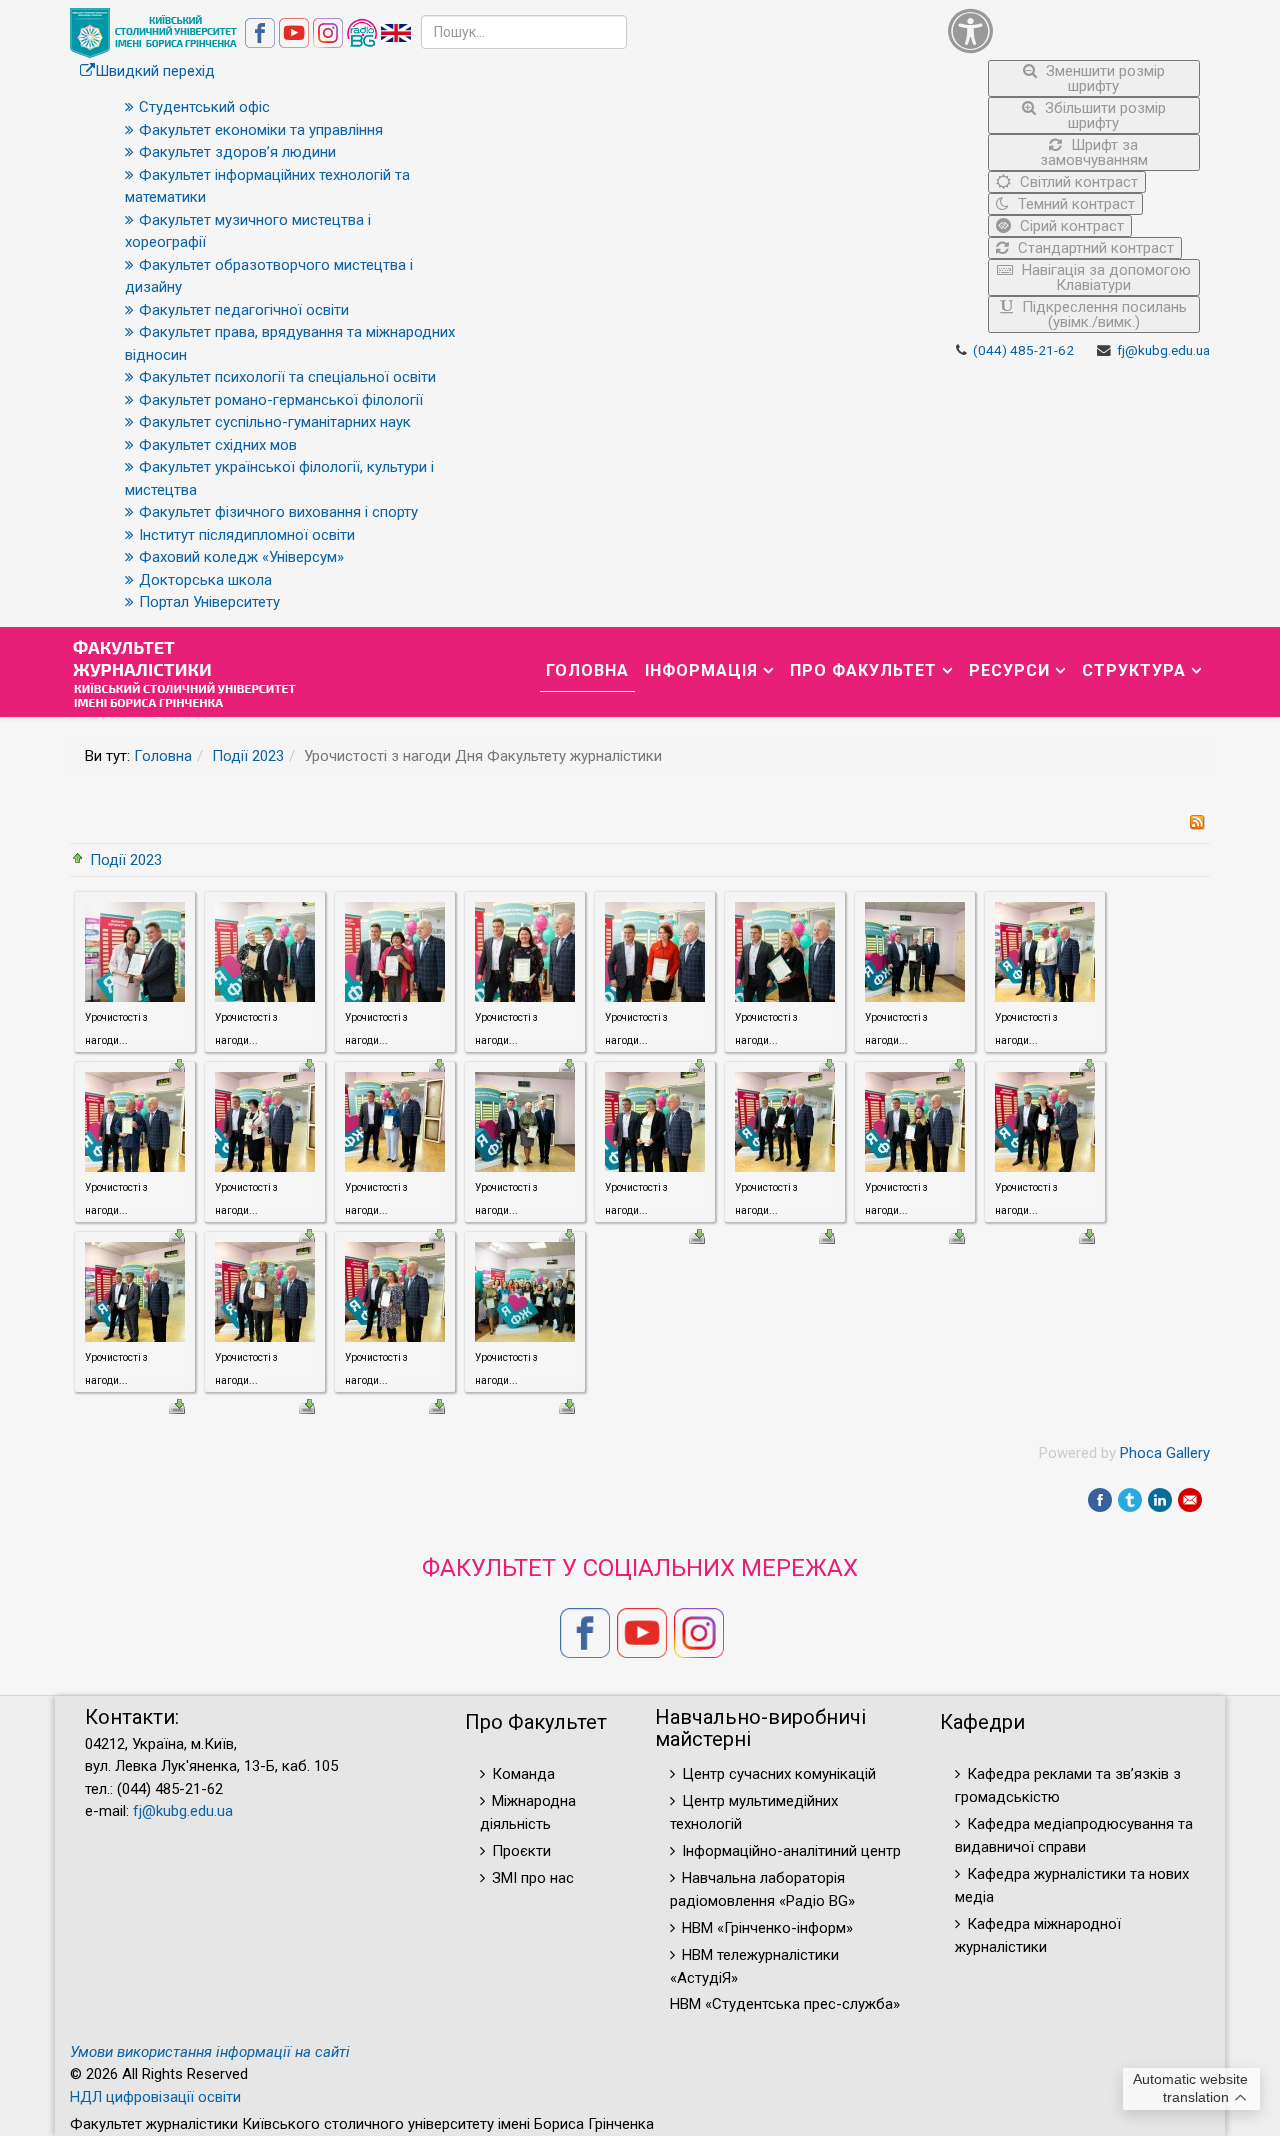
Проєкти (521, 1851)
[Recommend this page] (1190, 1500)
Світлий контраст (1077, 182)
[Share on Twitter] (1130, 1500)
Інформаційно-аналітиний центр (791, 1851)
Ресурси (1009, 670)
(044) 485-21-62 (1023, 350)
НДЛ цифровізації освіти (155, 2097)
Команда (523, 1774)
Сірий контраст (1070, 226)
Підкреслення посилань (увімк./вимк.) (1102, 314)
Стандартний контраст (1094, 248)
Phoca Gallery (1165, 1453)
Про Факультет (863, 670)
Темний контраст (1074, 204)
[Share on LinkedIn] (1160, 1500)
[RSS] (1197, 821)
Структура (1134, 670)
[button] (1074, 30)
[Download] (697, 1235)
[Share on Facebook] (1100, 1500)
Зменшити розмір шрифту (1103, 78)
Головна (587, 670)
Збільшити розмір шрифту (1103, 115)
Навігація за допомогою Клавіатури (1104, 277)
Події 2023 (248, 756)
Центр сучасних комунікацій (779, 1774)
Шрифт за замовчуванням (1094, 152)
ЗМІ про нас (533, 1878)
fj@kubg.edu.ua (1163, 350)
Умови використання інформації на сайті (210, 2052)
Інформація (701, 670)
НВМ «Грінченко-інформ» (767, 1928)
